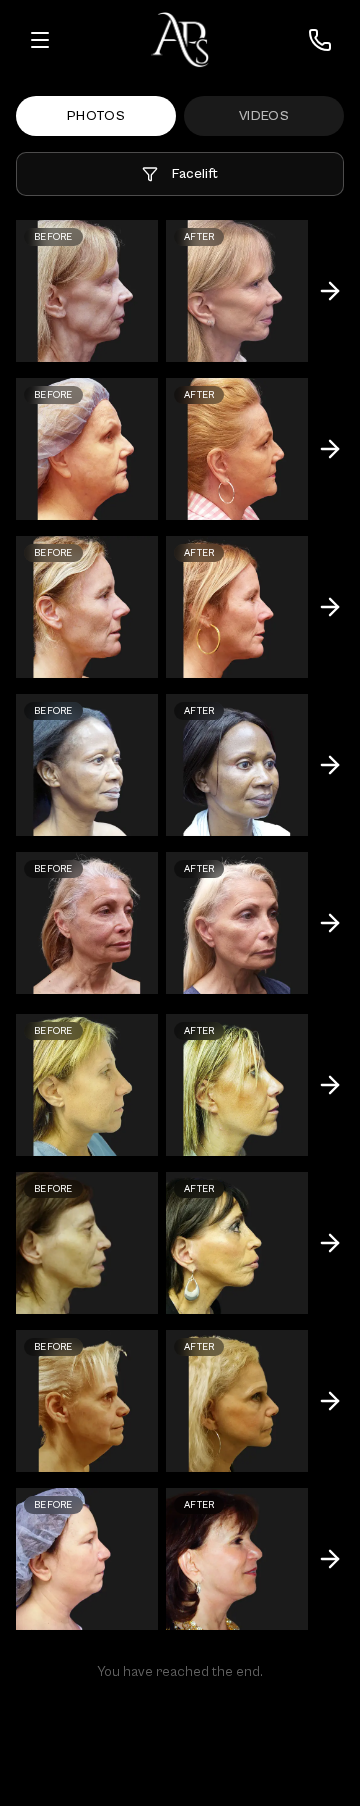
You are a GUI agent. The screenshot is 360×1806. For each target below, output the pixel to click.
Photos (96, 116)
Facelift (195, 174)
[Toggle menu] (40, 40)
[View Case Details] (330, 291)
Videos (264, 116)
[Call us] (320, 40)
